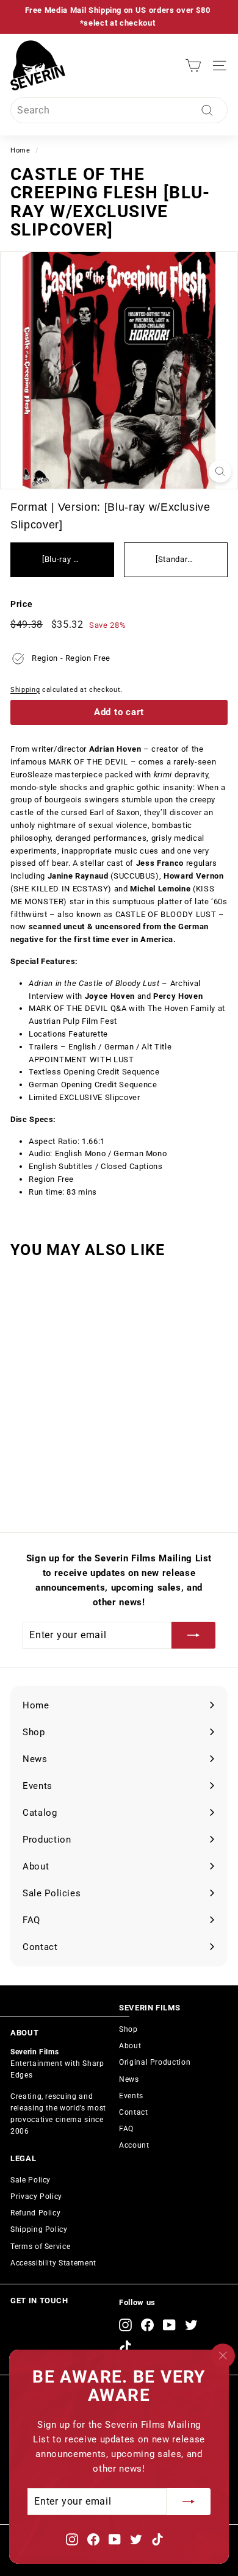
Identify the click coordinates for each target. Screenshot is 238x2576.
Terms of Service (40, 2247)
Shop (128, 2029)
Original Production (155, 2062)
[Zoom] (220, 471)
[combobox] (119, 110)
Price (21, 604)
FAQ (126, 2129)
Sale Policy (31, 2180)
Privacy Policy (36, 2196)
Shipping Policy (39, 2229)
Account (134, 2145)
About (130, 2046)
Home (20, 150)
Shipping (25, 690)
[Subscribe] (189, 2502)
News (129, 2079)
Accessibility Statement (53, 2263)
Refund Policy (35, 2213)
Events (131, 2096)
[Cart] (193, 66)
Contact (134, 2112)
